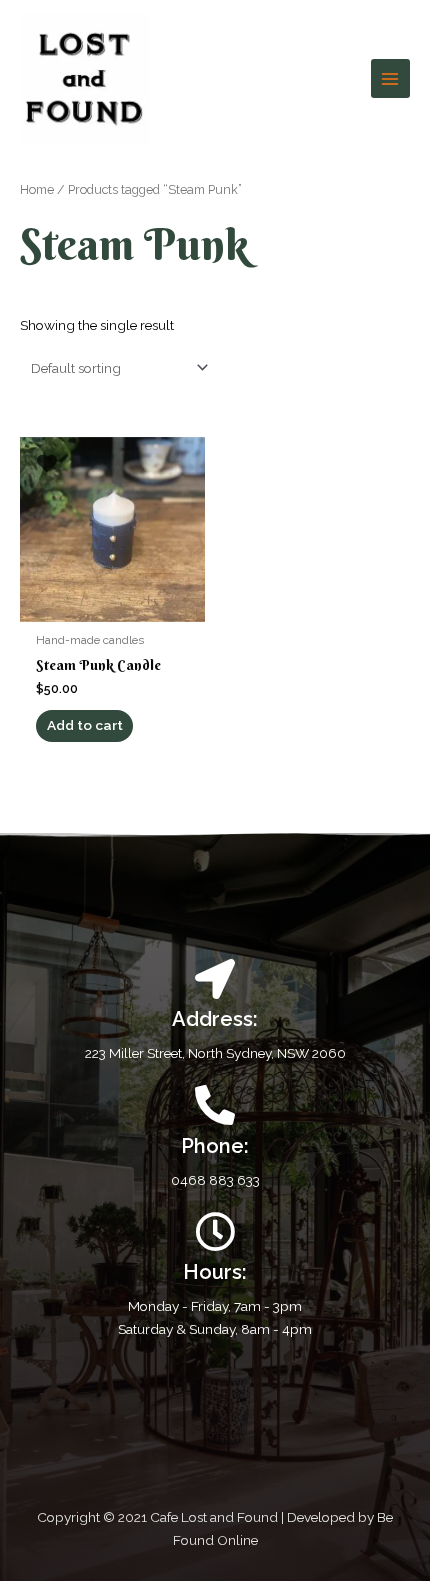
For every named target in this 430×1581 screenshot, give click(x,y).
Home (37, 189)
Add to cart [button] (85, 725)
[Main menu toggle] (390, 78)
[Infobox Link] (215, 1138)
